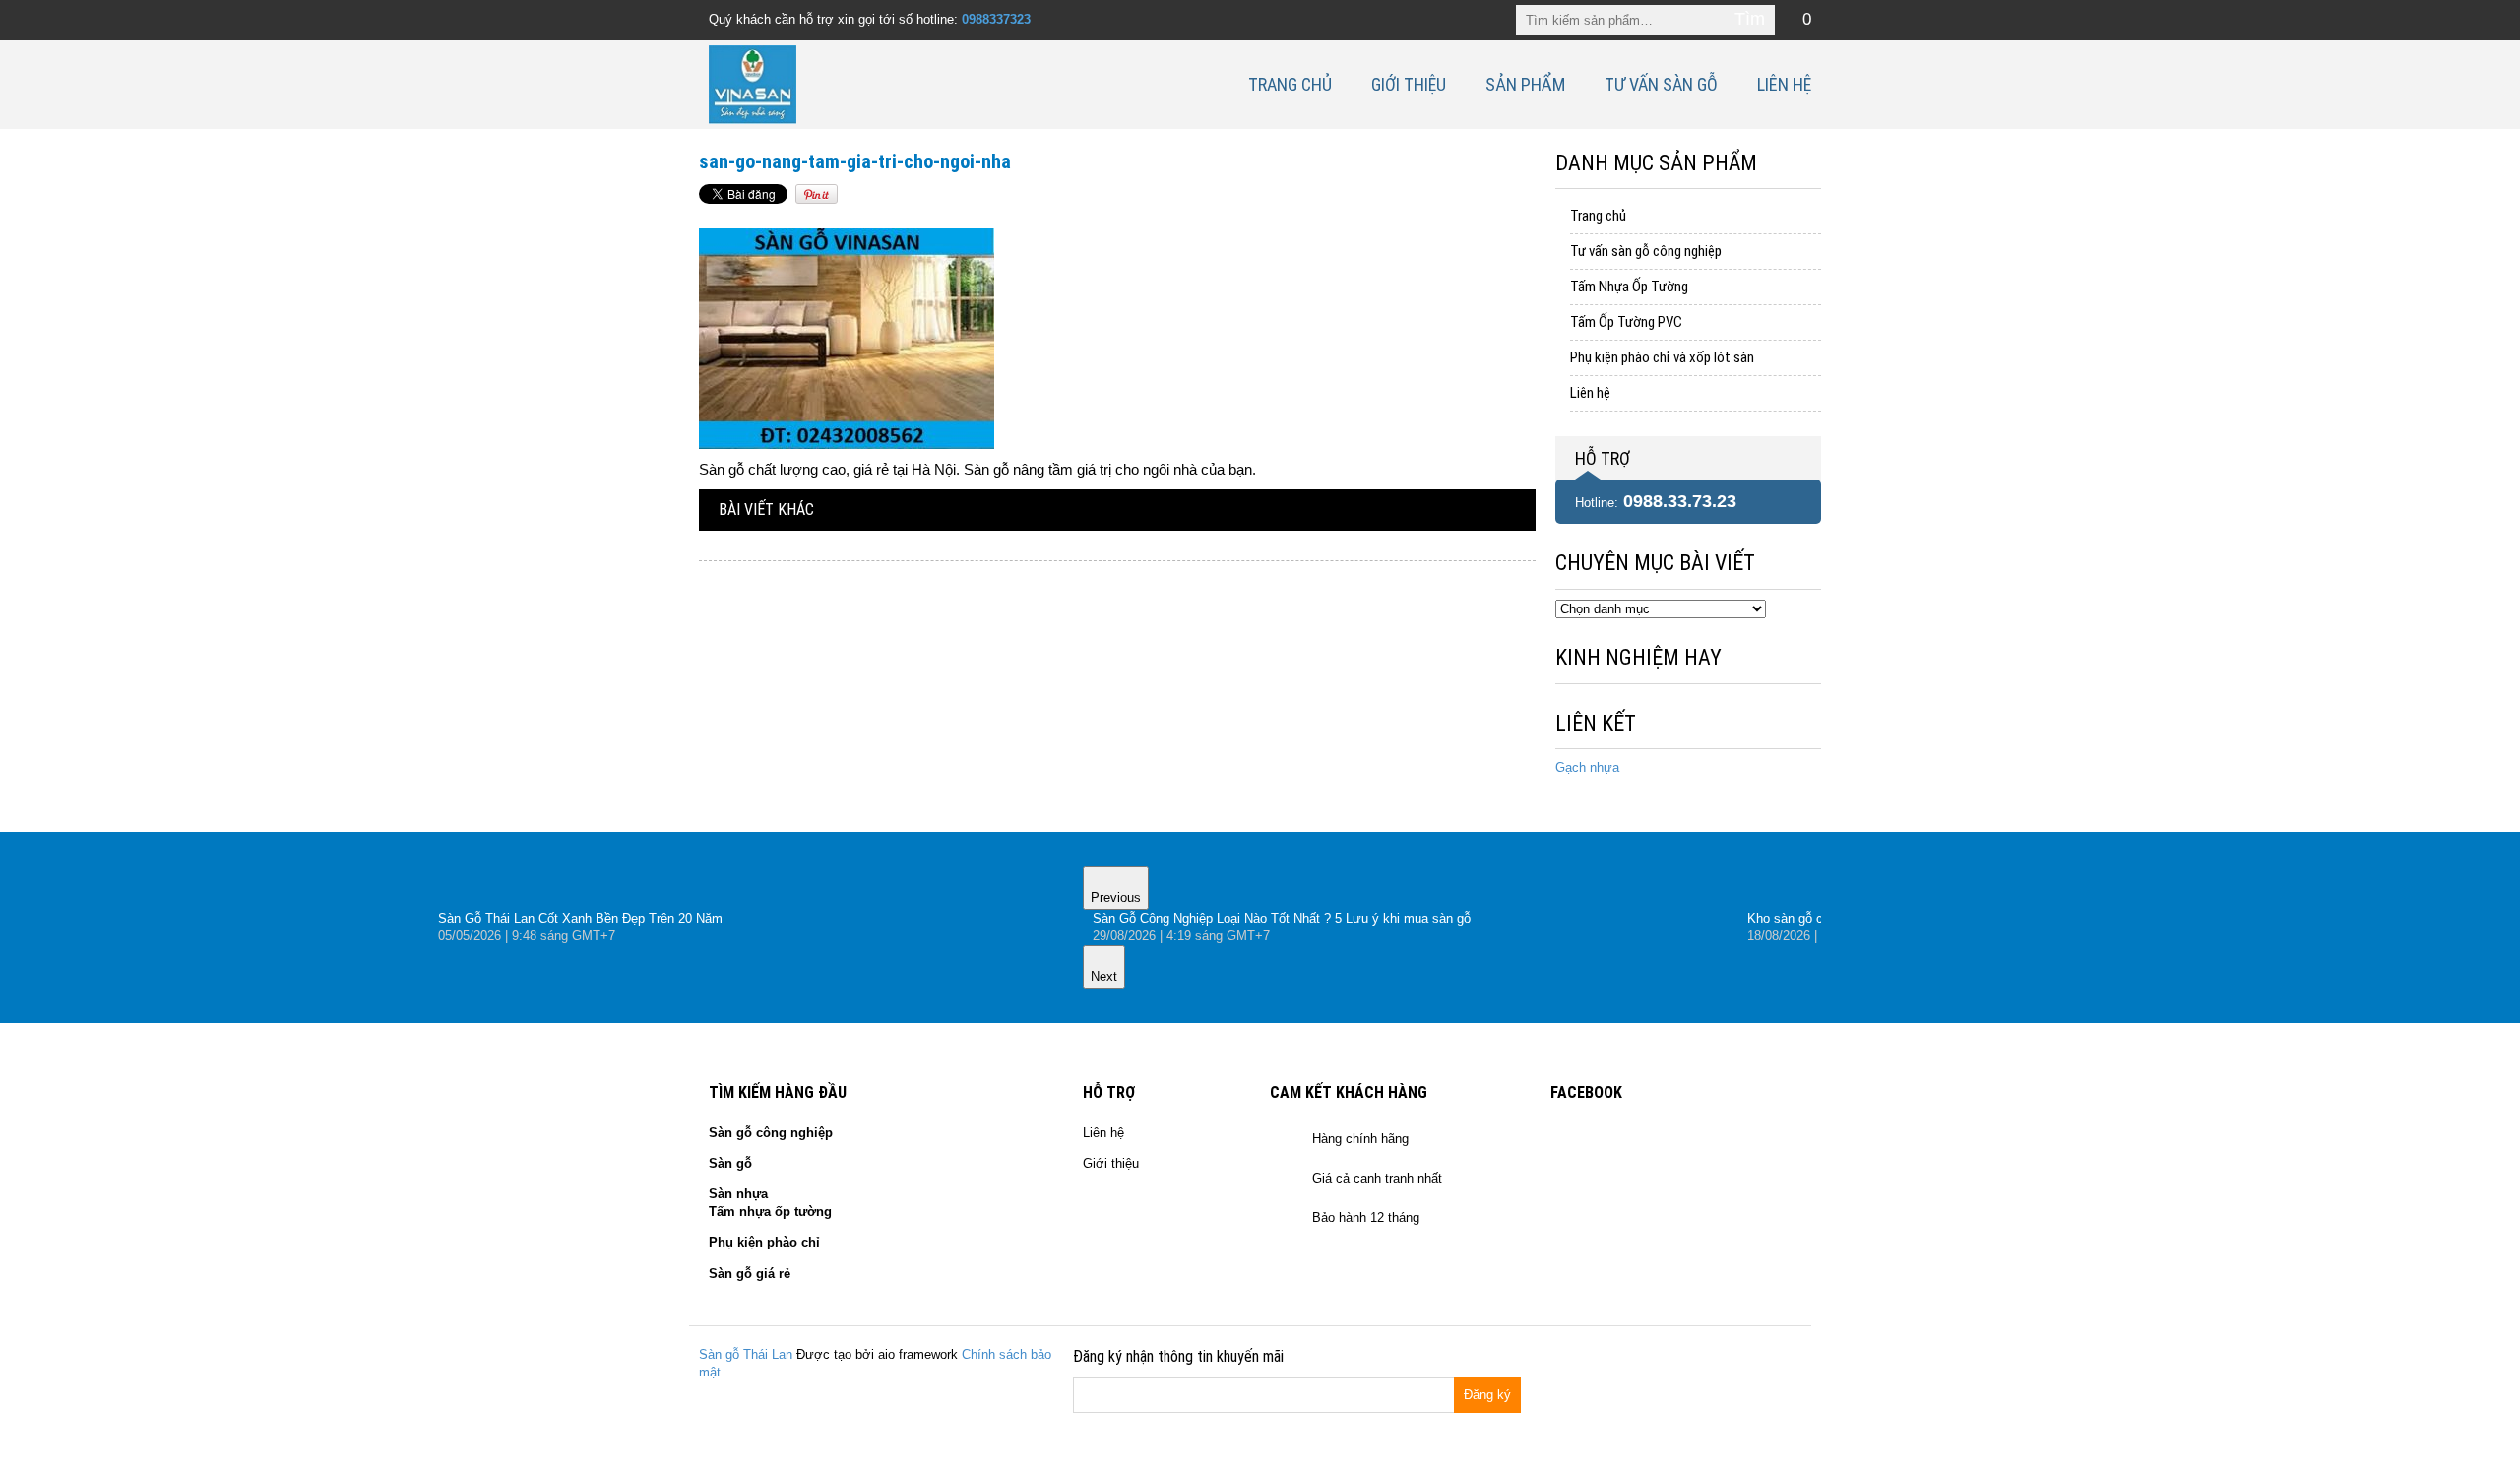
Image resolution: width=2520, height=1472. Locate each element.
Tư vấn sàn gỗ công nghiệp (1646, 251)
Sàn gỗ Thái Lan (746, 1354)
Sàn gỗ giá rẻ (750, 1274)
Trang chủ (1290, 84)
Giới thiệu (1409, 84)
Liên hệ (1784, 84)
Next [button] (1104, 976)
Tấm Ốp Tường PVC (1626, 322)
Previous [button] (1116, 897)
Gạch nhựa (1587, 768)
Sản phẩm (1525, 84)
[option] (1410, 928)
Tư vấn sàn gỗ (1661, 84)
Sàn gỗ (730, 1163)
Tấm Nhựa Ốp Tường (1629, 287)
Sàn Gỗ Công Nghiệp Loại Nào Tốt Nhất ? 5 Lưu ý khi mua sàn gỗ (1282, 918)
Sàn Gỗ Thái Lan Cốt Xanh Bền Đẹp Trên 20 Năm (580, 918)
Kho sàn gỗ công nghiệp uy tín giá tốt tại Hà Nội (1884, 918)
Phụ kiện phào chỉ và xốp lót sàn (1662, 357)
